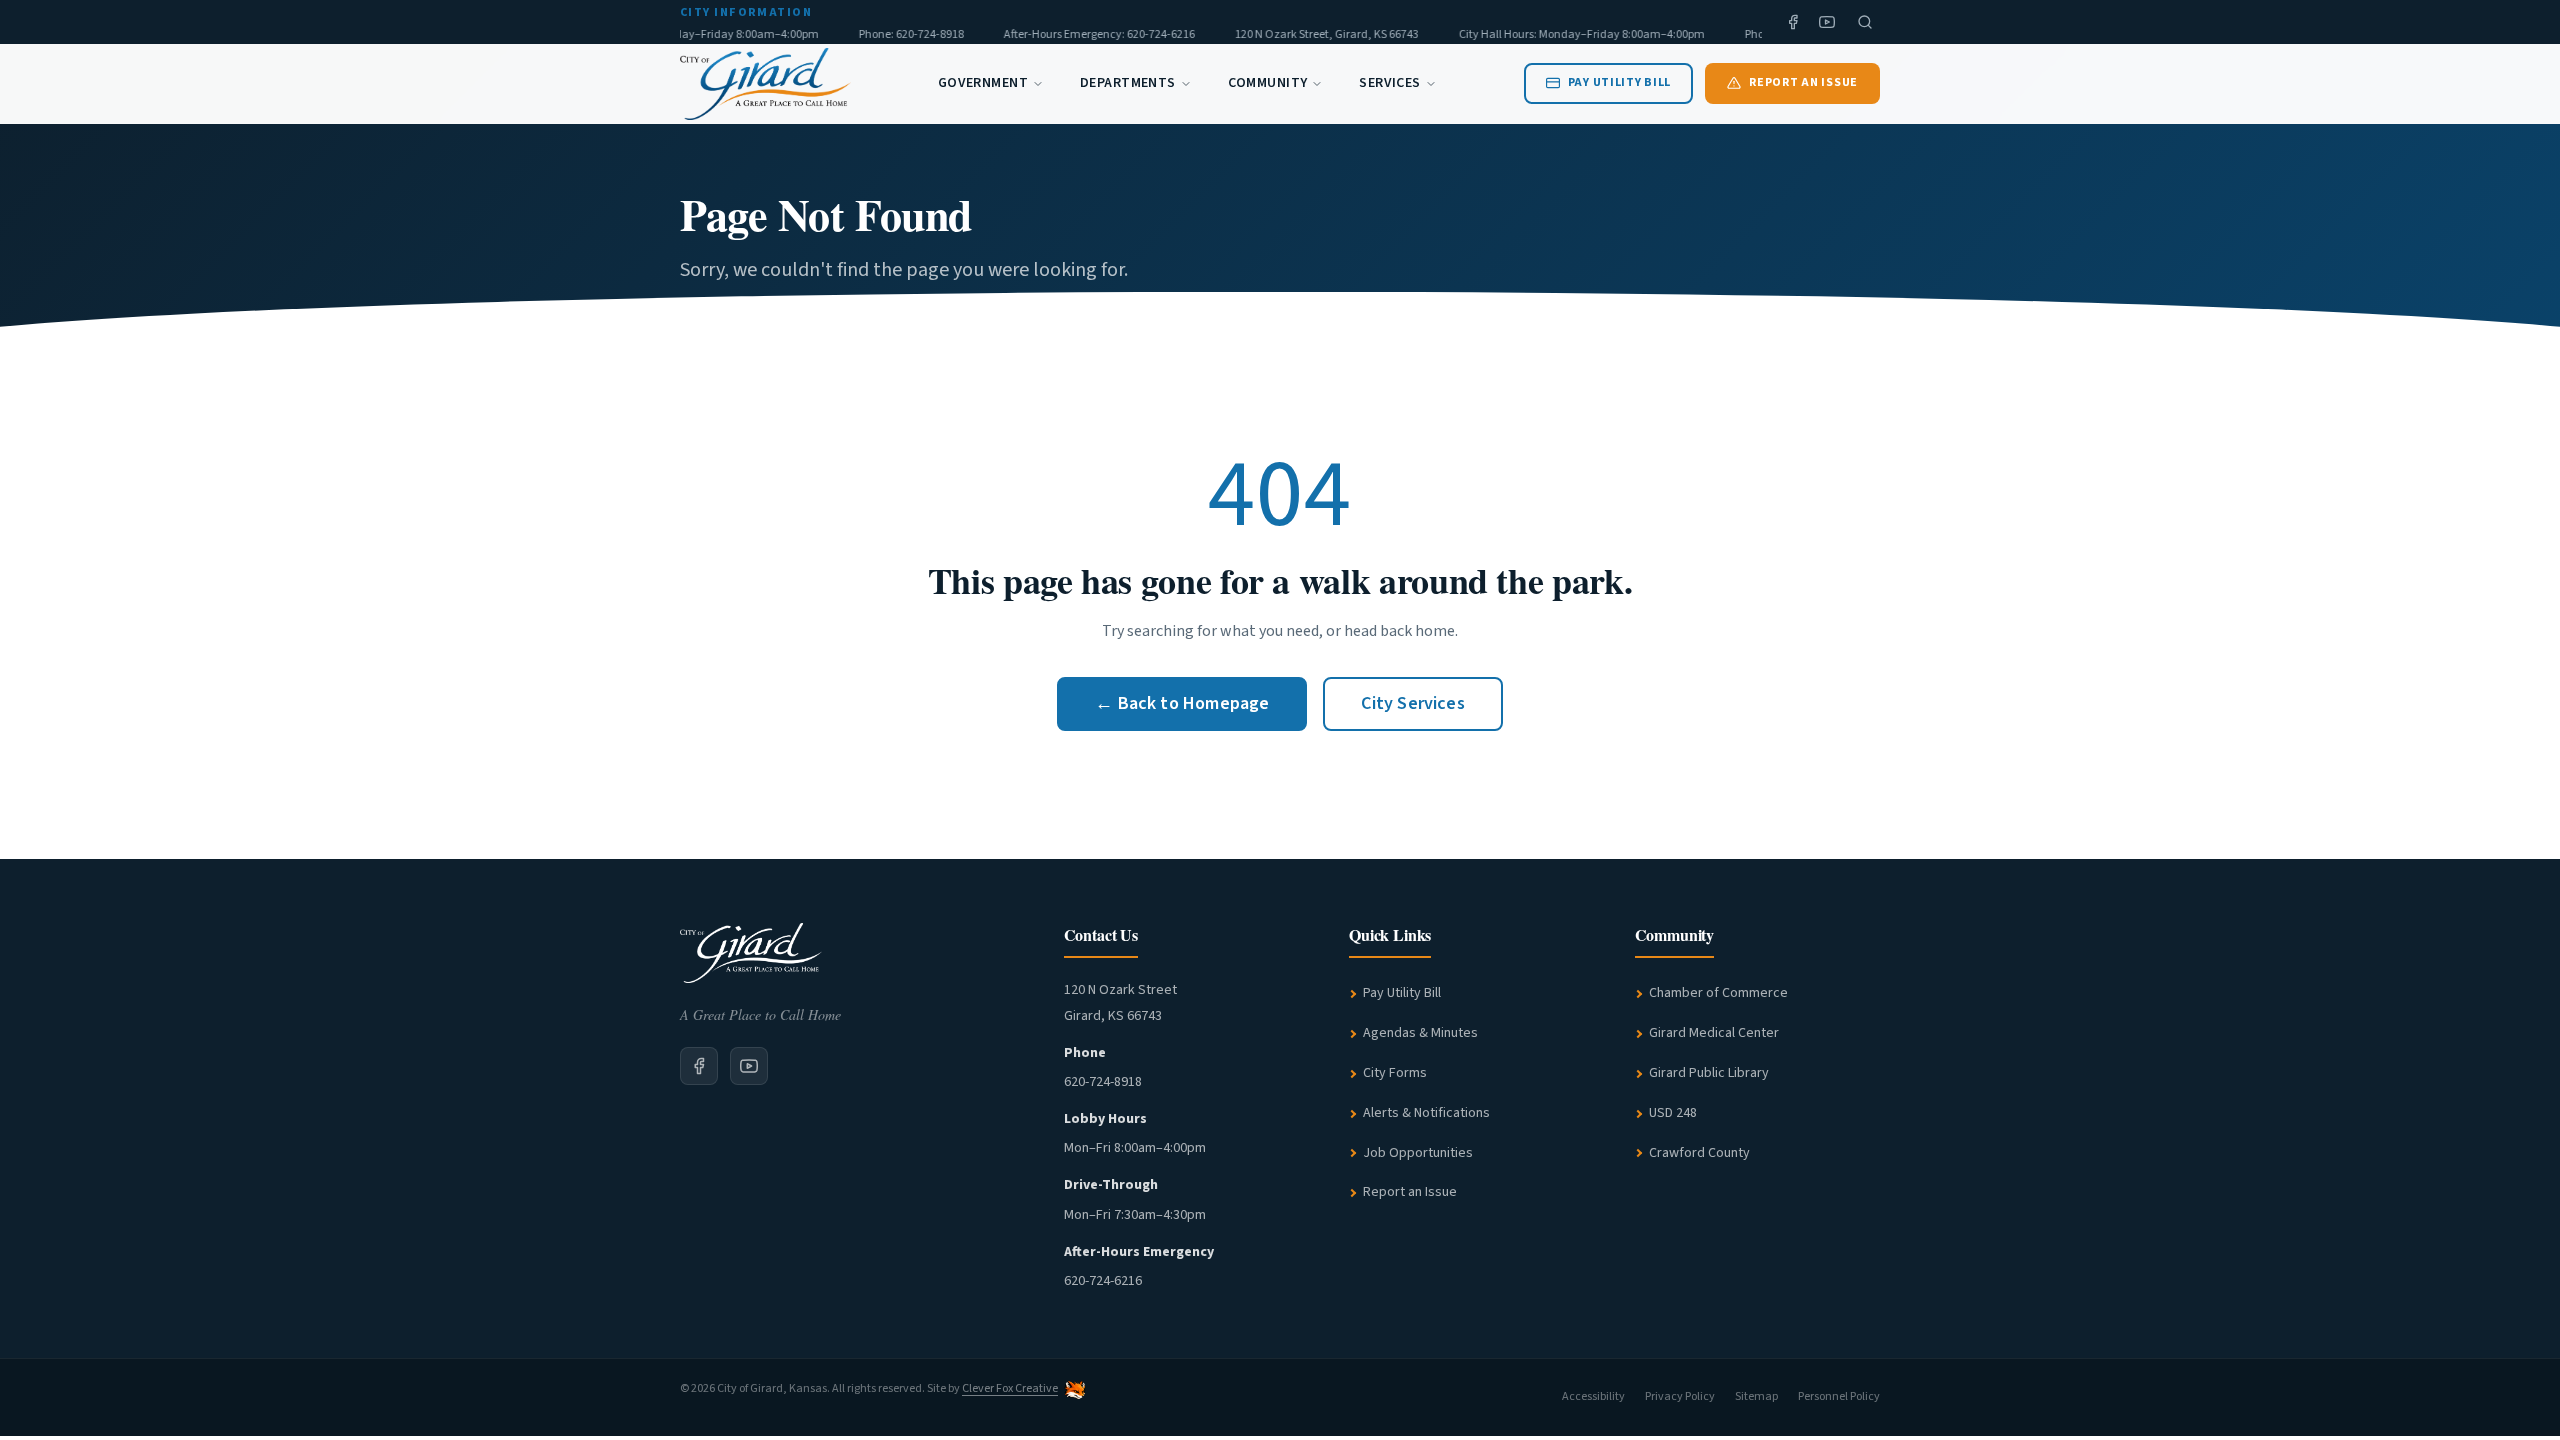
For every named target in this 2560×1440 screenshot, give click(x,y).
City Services (1412, 703)
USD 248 (1673, 1113)
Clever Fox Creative (1010, 1388)
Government (983, 83)
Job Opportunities (1418, 1153)
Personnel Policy (1839, 1396)
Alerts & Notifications (1426, 1113)
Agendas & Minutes (1420, 1033)
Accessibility (1593, 1396)
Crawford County (1699, 1153)
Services (1389, 83)
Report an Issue (1410, 1192)
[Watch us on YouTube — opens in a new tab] (1827, 22)
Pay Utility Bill (1402, 993)
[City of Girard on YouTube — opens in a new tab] (749, 1066)
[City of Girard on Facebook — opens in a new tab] (699, 1066)
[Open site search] (1865, 22)
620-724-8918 (1103, 1082)
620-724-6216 (1103, 1281)
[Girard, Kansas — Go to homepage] (765, 84)
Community (1268, 83)
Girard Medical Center (1714, 1033)
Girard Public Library (1709, 1073)
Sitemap (1756, 1396)
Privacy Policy (1680, 1396)
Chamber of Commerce (1718, 993)
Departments (1128, 83)
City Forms (1395, 1073)
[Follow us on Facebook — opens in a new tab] (1793, 22)
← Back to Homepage (1182, 703)
